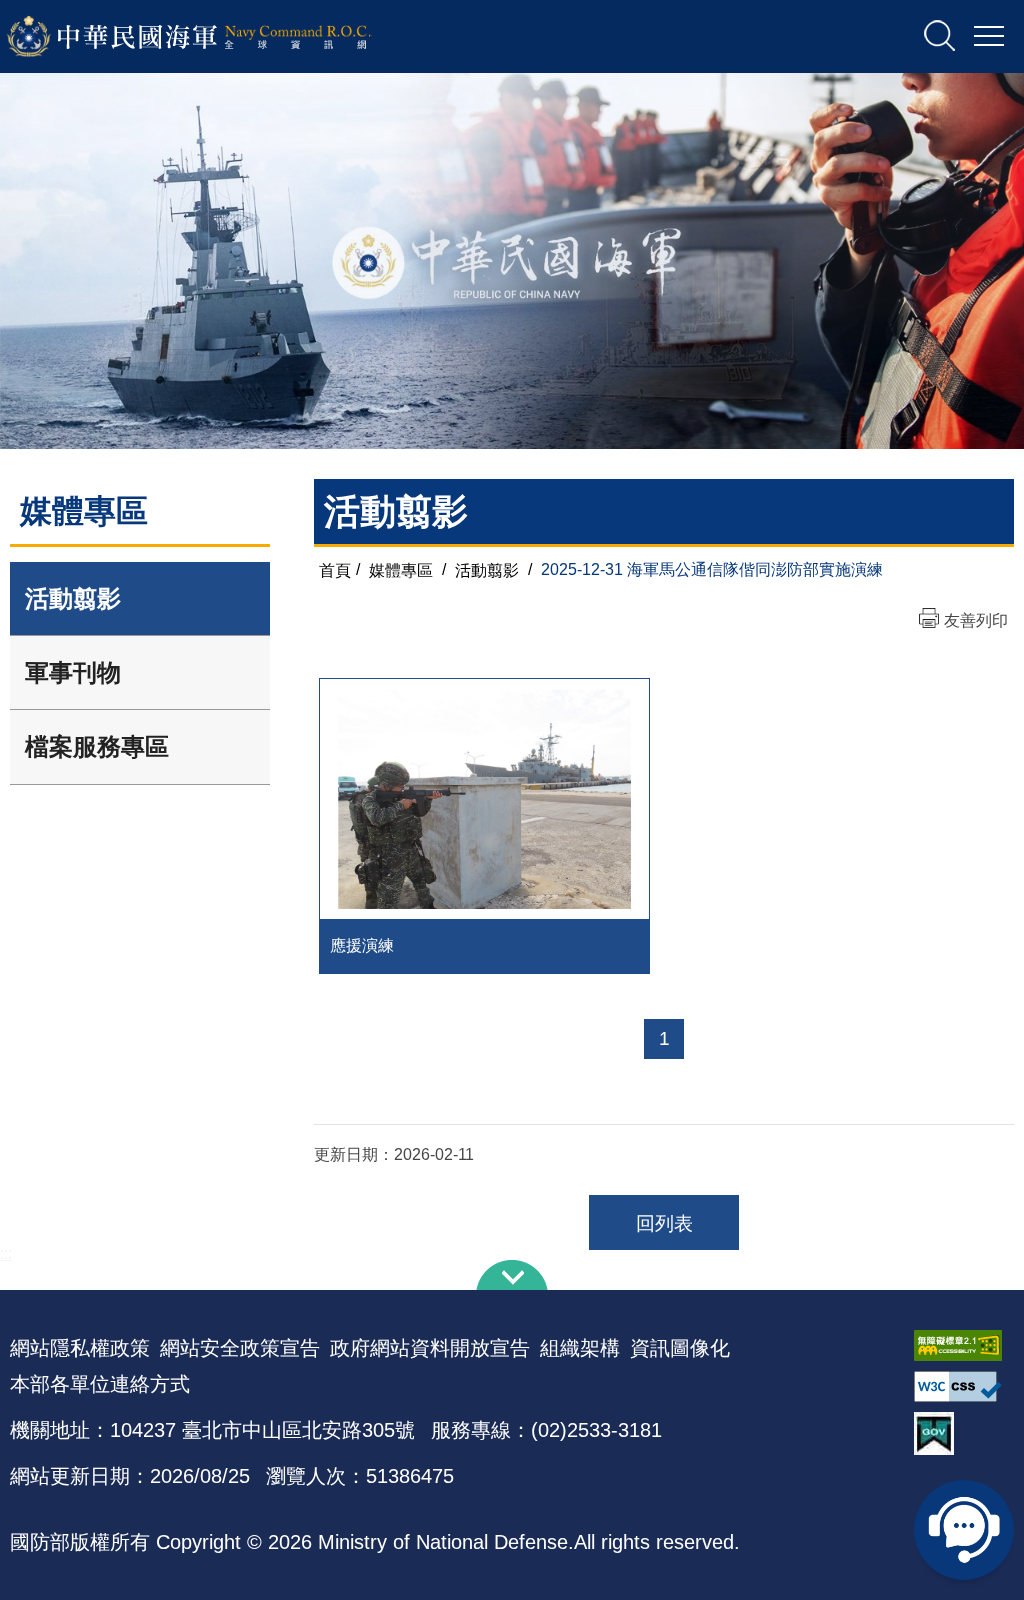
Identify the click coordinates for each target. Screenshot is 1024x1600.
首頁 (335, 569)
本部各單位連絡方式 (100, 1384)
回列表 (664, 1223)
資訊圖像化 (680, 1348)
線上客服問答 (964, 1530)
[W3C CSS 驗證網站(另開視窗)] (964, 1386)
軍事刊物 (73, 672)
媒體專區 (401, 569)
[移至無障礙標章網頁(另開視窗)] (964, 1345)
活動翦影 (73, 598)
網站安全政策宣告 (240, 1348)
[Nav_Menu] (989, 37)
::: (6, 1253)
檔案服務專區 (97, 746)
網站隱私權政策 (80, 1348)
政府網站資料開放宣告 (430, 1348)
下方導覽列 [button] (512, 1275)
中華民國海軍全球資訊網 (215, 37)
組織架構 (580, 1348)
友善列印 (976, 620)
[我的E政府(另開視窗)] (964, 1433)
